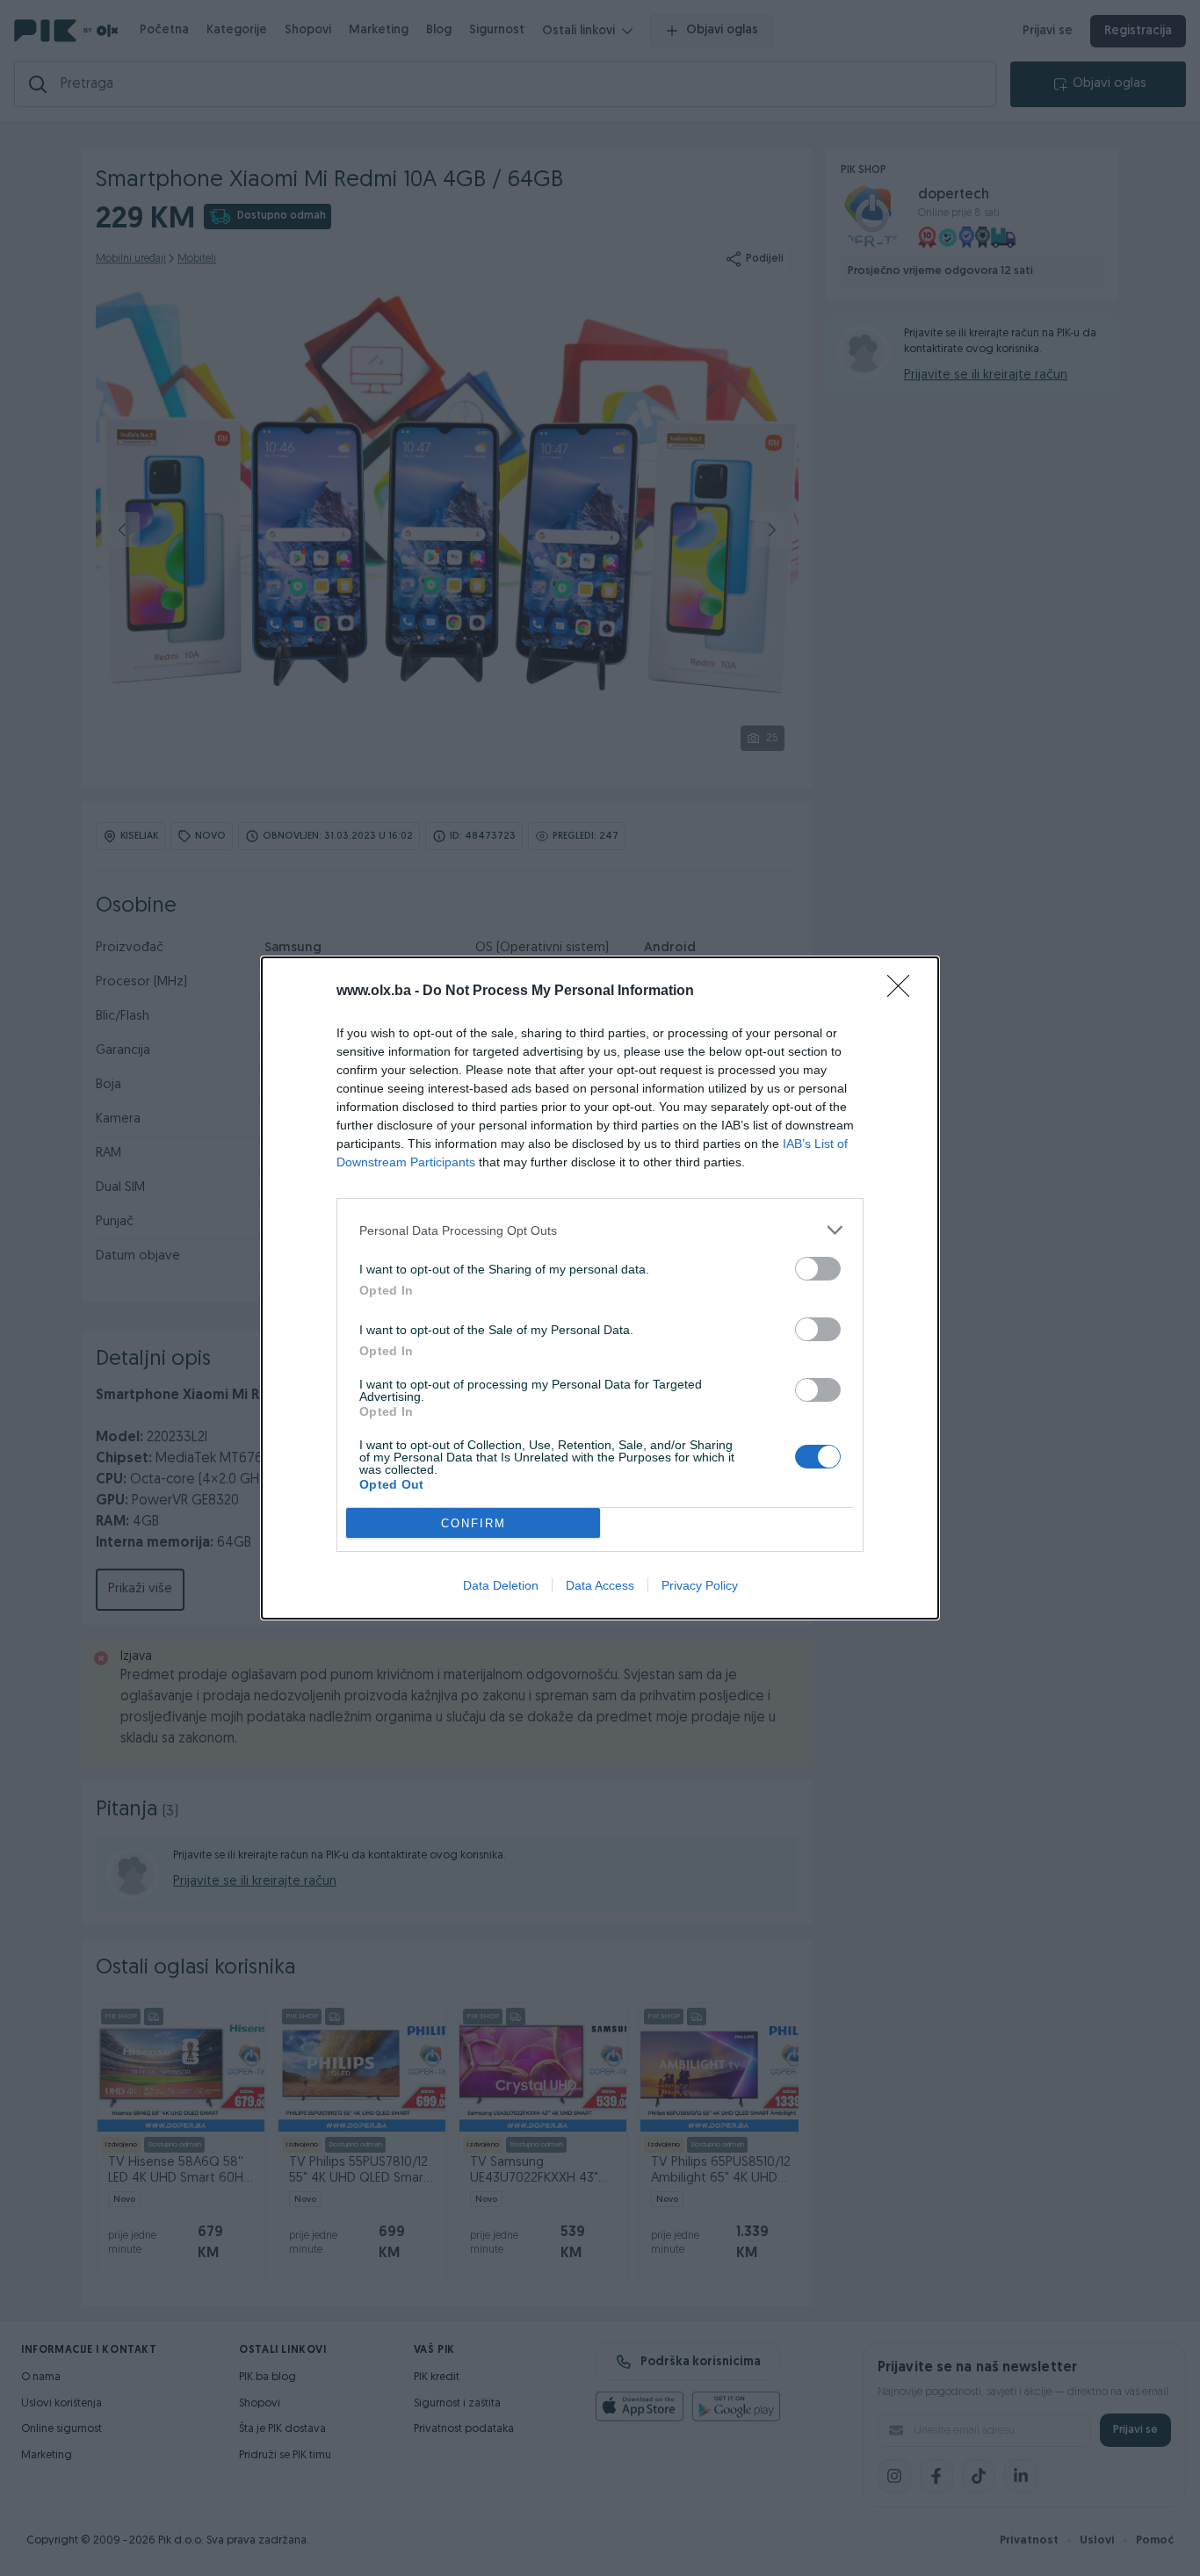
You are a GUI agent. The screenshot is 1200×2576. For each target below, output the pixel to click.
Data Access (600, 1585)
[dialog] (600, 1288)
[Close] (904, 992)
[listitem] (600, 1230)
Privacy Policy (700, 1585)
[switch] (818, 1269)
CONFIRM (473, 1523)
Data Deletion (501, 1585)
